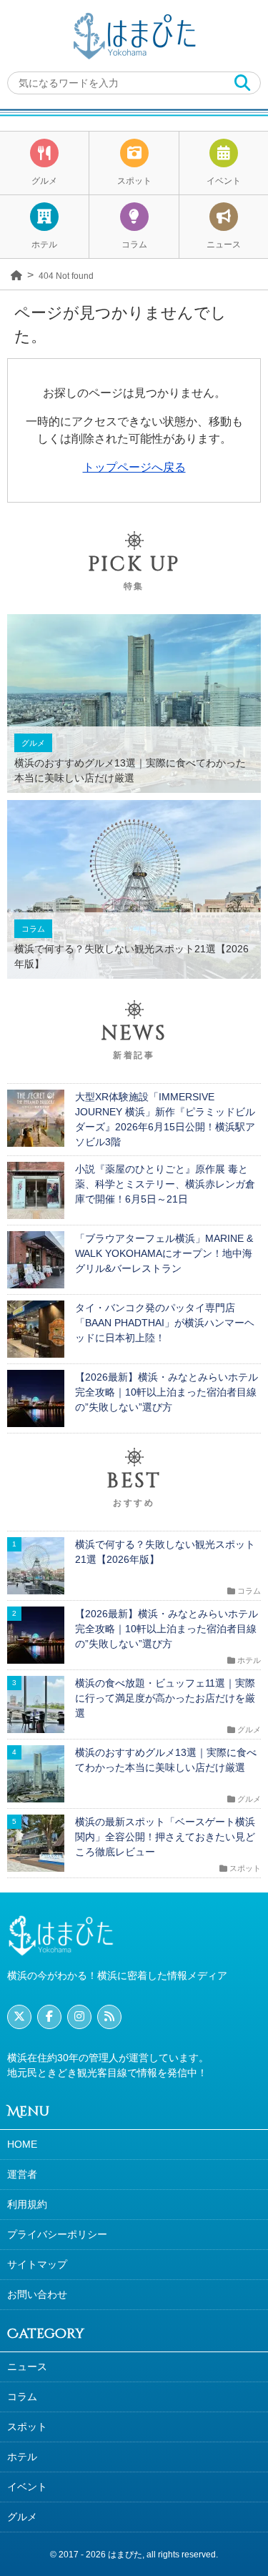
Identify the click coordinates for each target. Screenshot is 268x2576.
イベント (224, 181)
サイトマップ (37, 2264)
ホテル (44, 245)
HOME (22, 2144)
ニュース (224, 245)
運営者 (22, 2174)
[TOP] (16, 274)
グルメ (44, 181)
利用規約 (27, 2204)
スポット (134, 181)
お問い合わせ (37, 2294)
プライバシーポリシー (57, 2234)
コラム (134, 245)
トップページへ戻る (134, 467)
